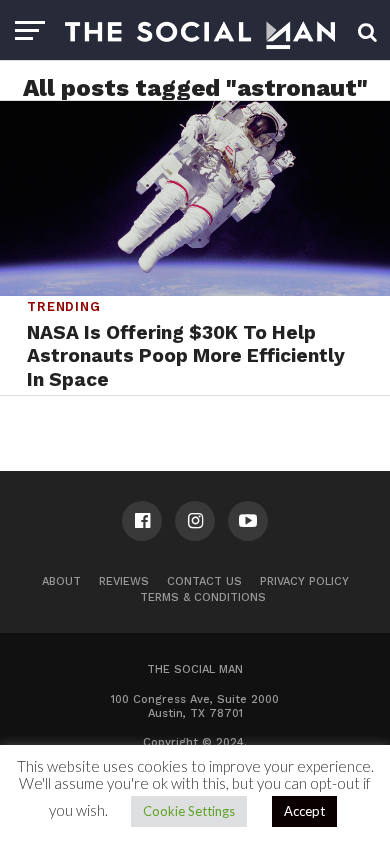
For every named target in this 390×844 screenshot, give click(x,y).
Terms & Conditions (203, 597)
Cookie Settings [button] (189, 811)
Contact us (204, 581)
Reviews (124, 581)
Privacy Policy (304, 581)
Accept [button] (304, 811)
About (61, 581)
